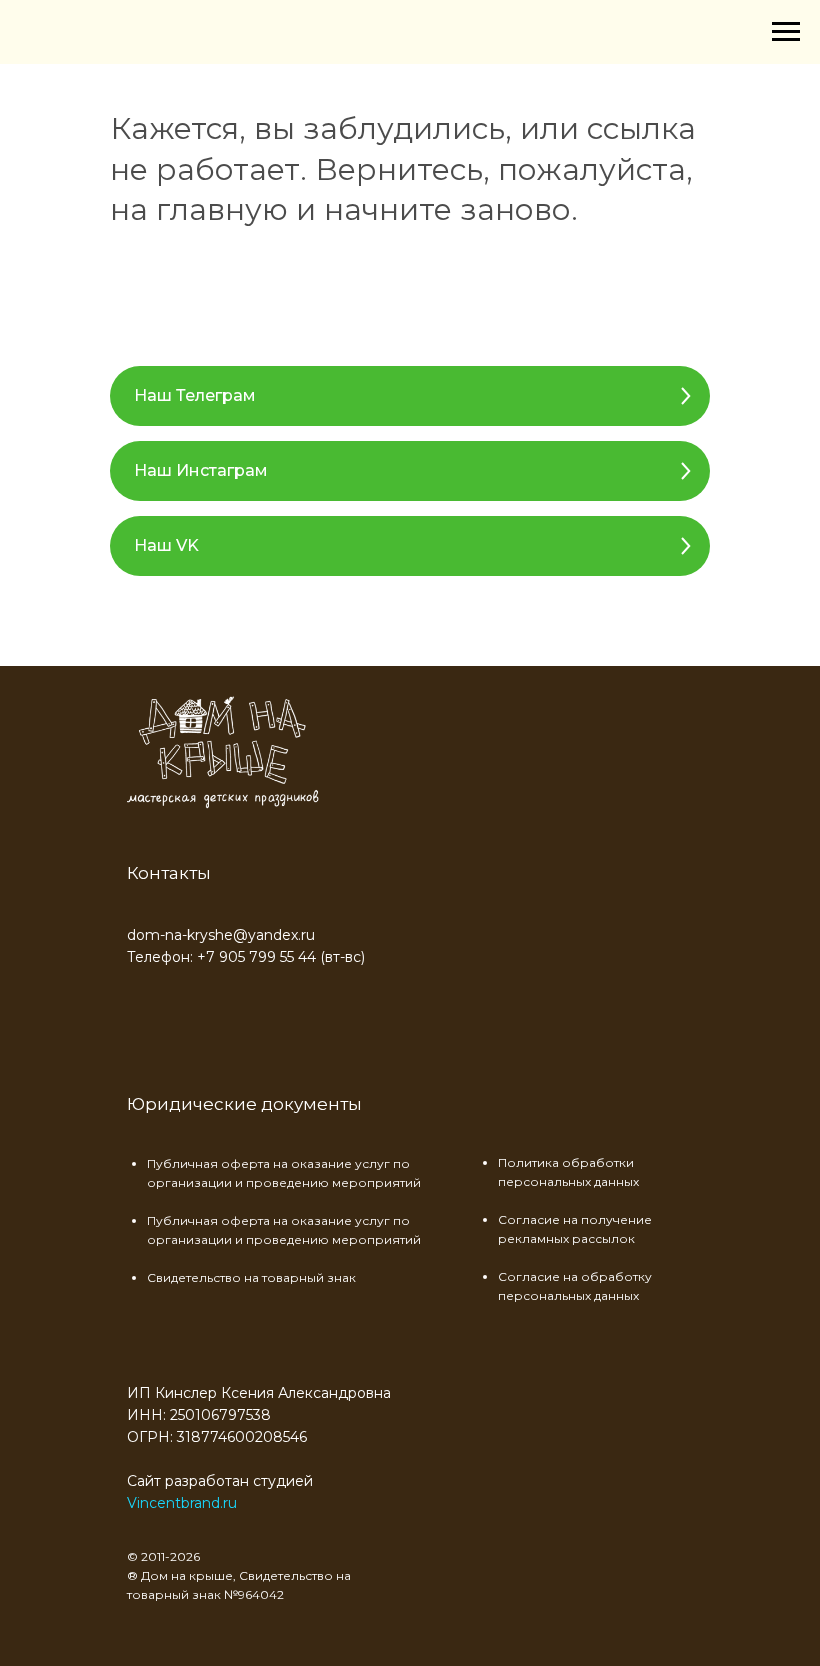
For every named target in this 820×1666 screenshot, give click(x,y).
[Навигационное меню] (786, 32)
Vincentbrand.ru (182, 1503)
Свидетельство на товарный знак (251, 1277)
